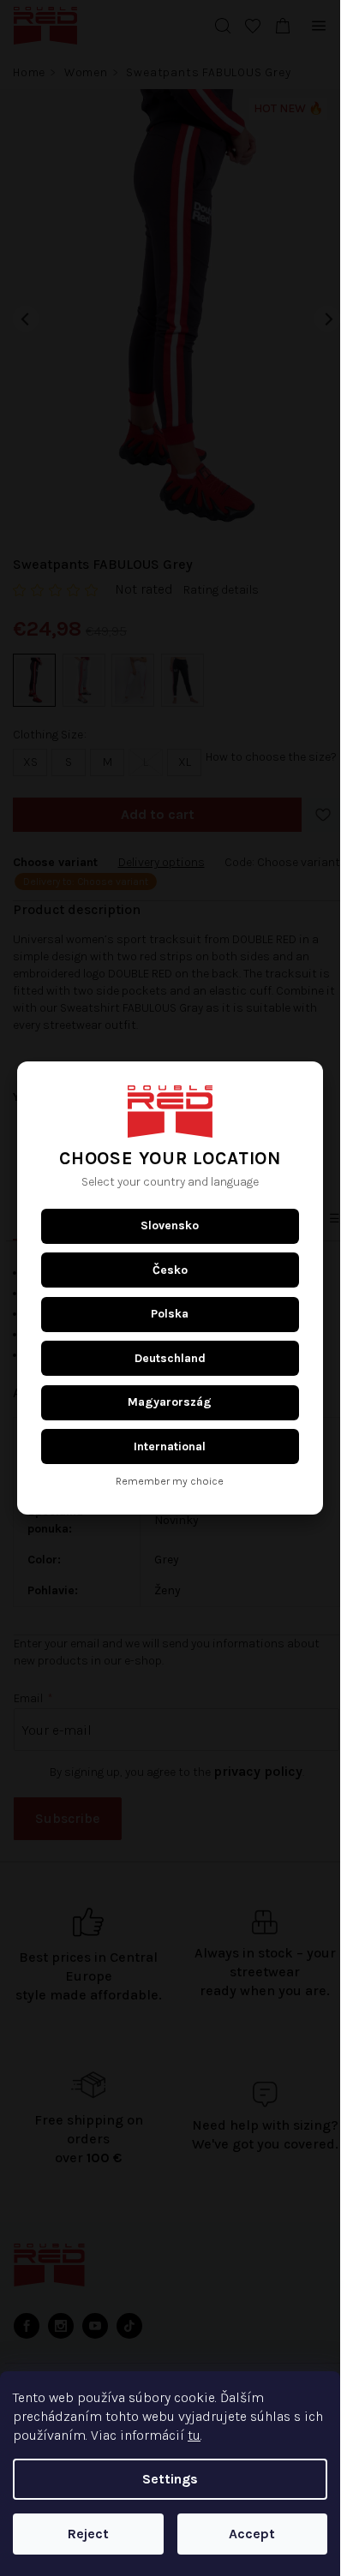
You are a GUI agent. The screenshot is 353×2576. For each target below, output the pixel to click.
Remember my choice (170, 1482)
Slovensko (170, 1225)
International (170, 1446)
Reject (88, 2534)
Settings (170, 2479)
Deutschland (170, 1358)
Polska (170, 1314)
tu (194, 2435)
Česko (170, 1270)
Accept (252, 2534)
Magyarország (170, 1402)
